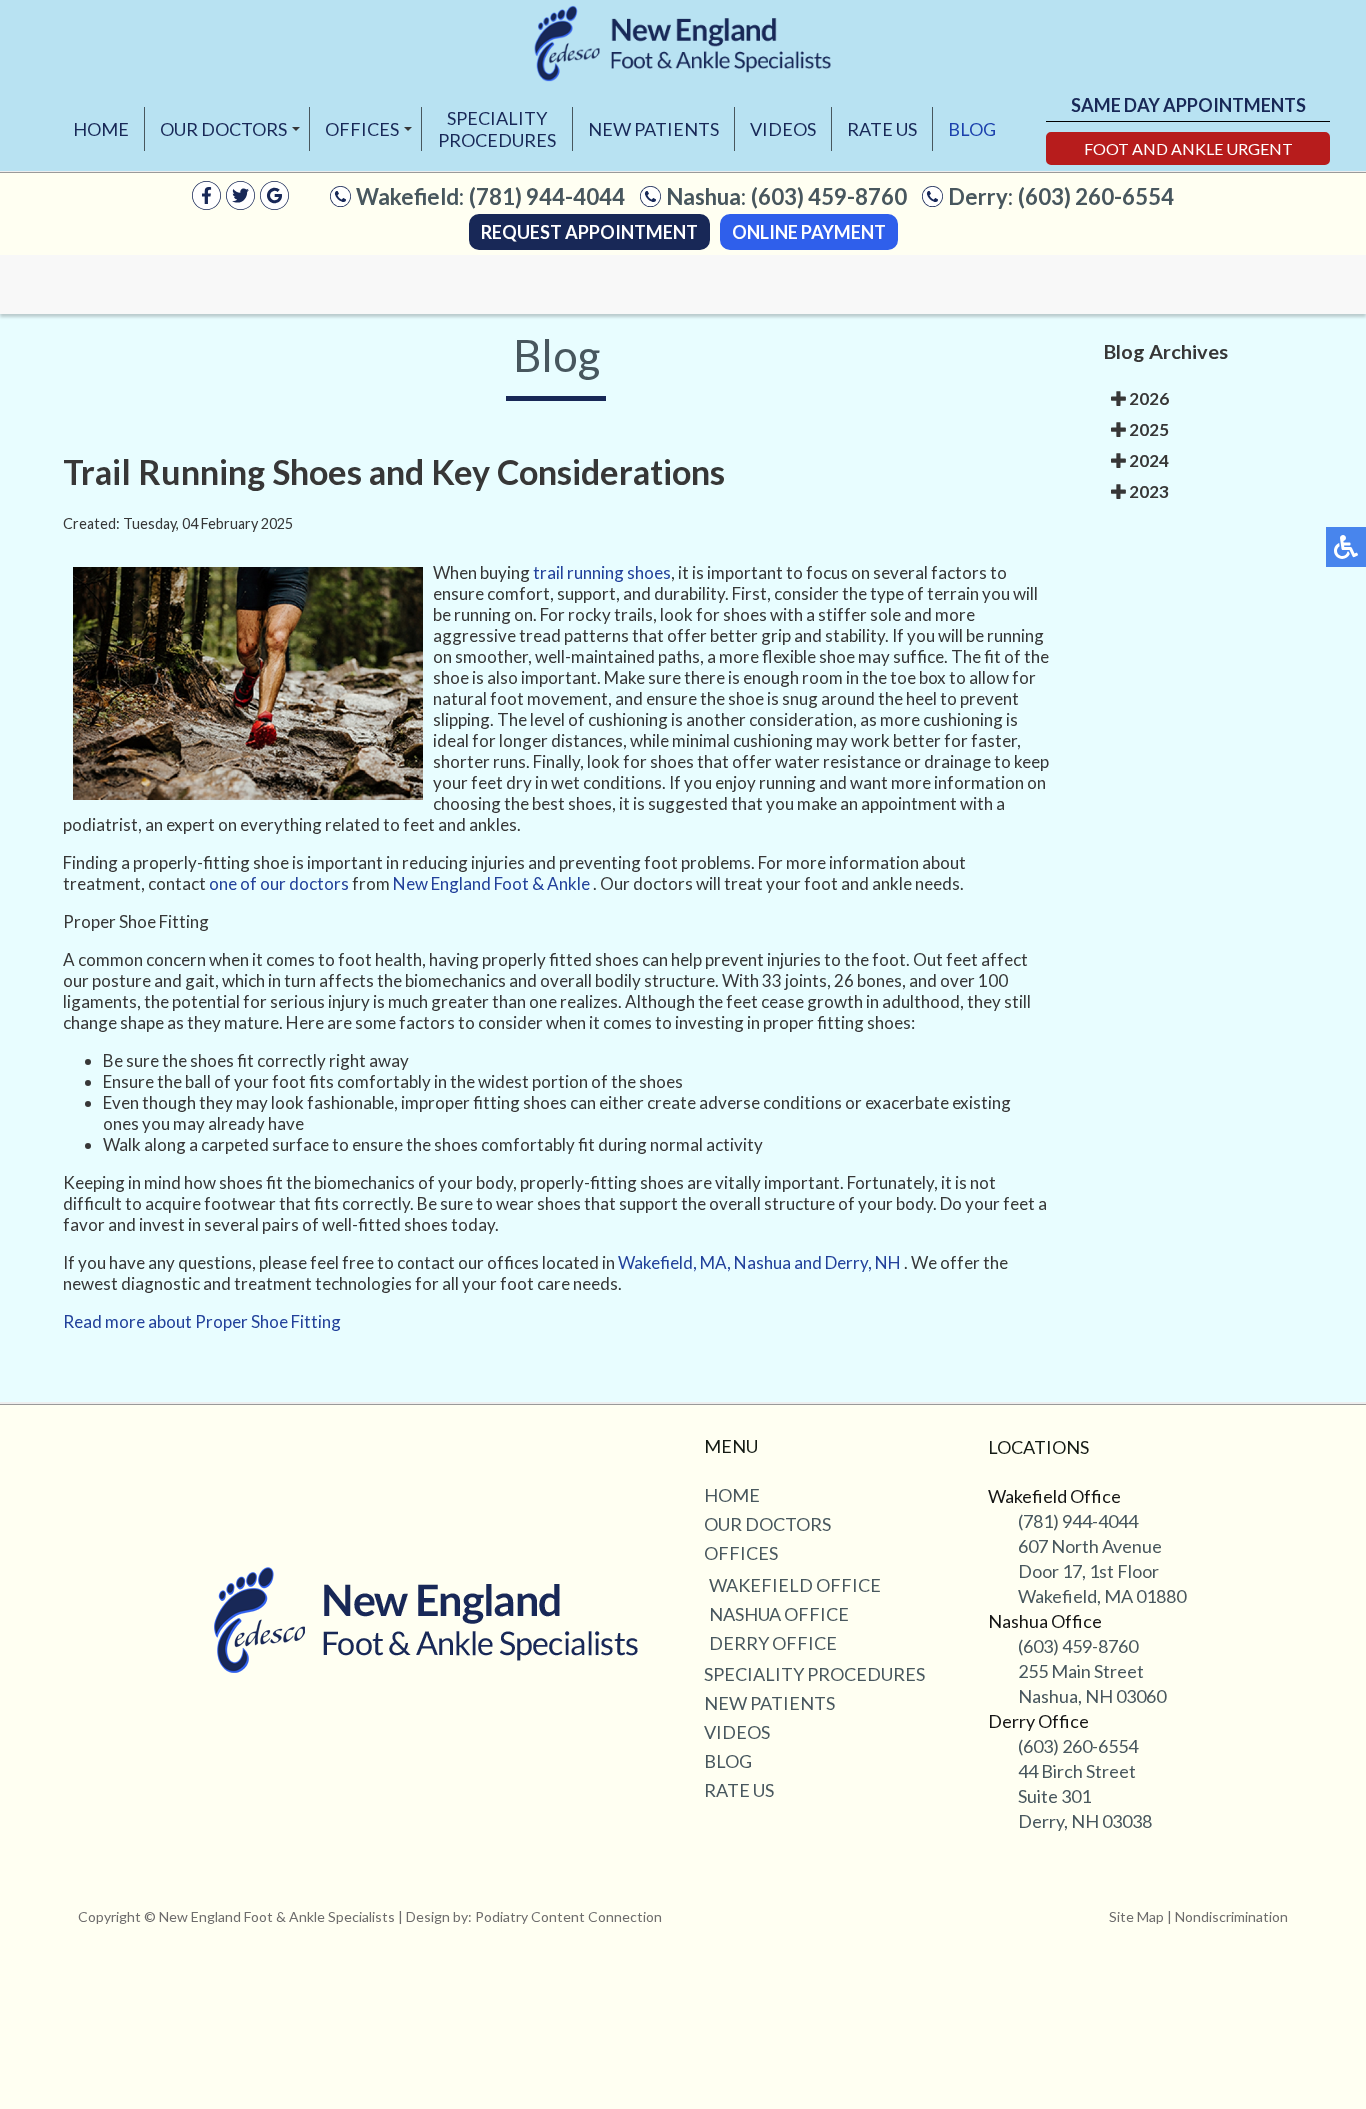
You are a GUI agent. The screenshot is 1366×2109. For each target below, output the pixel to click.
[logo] (683, 43)
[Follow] (240, 203)
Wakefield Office (795, 1585)
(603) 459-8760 (829, 196)
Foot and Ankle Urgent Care (1188, 152)
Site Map (1136, 1916)
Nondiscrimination (1231, 1916)
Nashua (762, 1262)
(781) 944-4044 (547, 196)
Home (101, 129)
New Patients (653, 129)
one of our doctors (279, 883)
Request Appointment (589, 232)
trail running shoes (602, 572)
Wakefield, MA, (674, 1262)
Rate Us (882, 129)
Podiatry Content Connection (568, 1916)
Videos (783, 129)
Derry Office (773, 1643)
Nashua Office (779, 1614)
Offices (362, 129)
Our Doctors (223, 129)
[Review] (274, 203)
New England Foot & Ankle (493, 883)
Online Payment (809, 232)
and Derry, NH (847, 1262)
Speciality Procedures (497, 129)
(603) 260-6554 (1096, 196)
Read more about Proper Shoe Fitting (202, 1321)
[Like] (206, 203)
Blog (972, 129)
